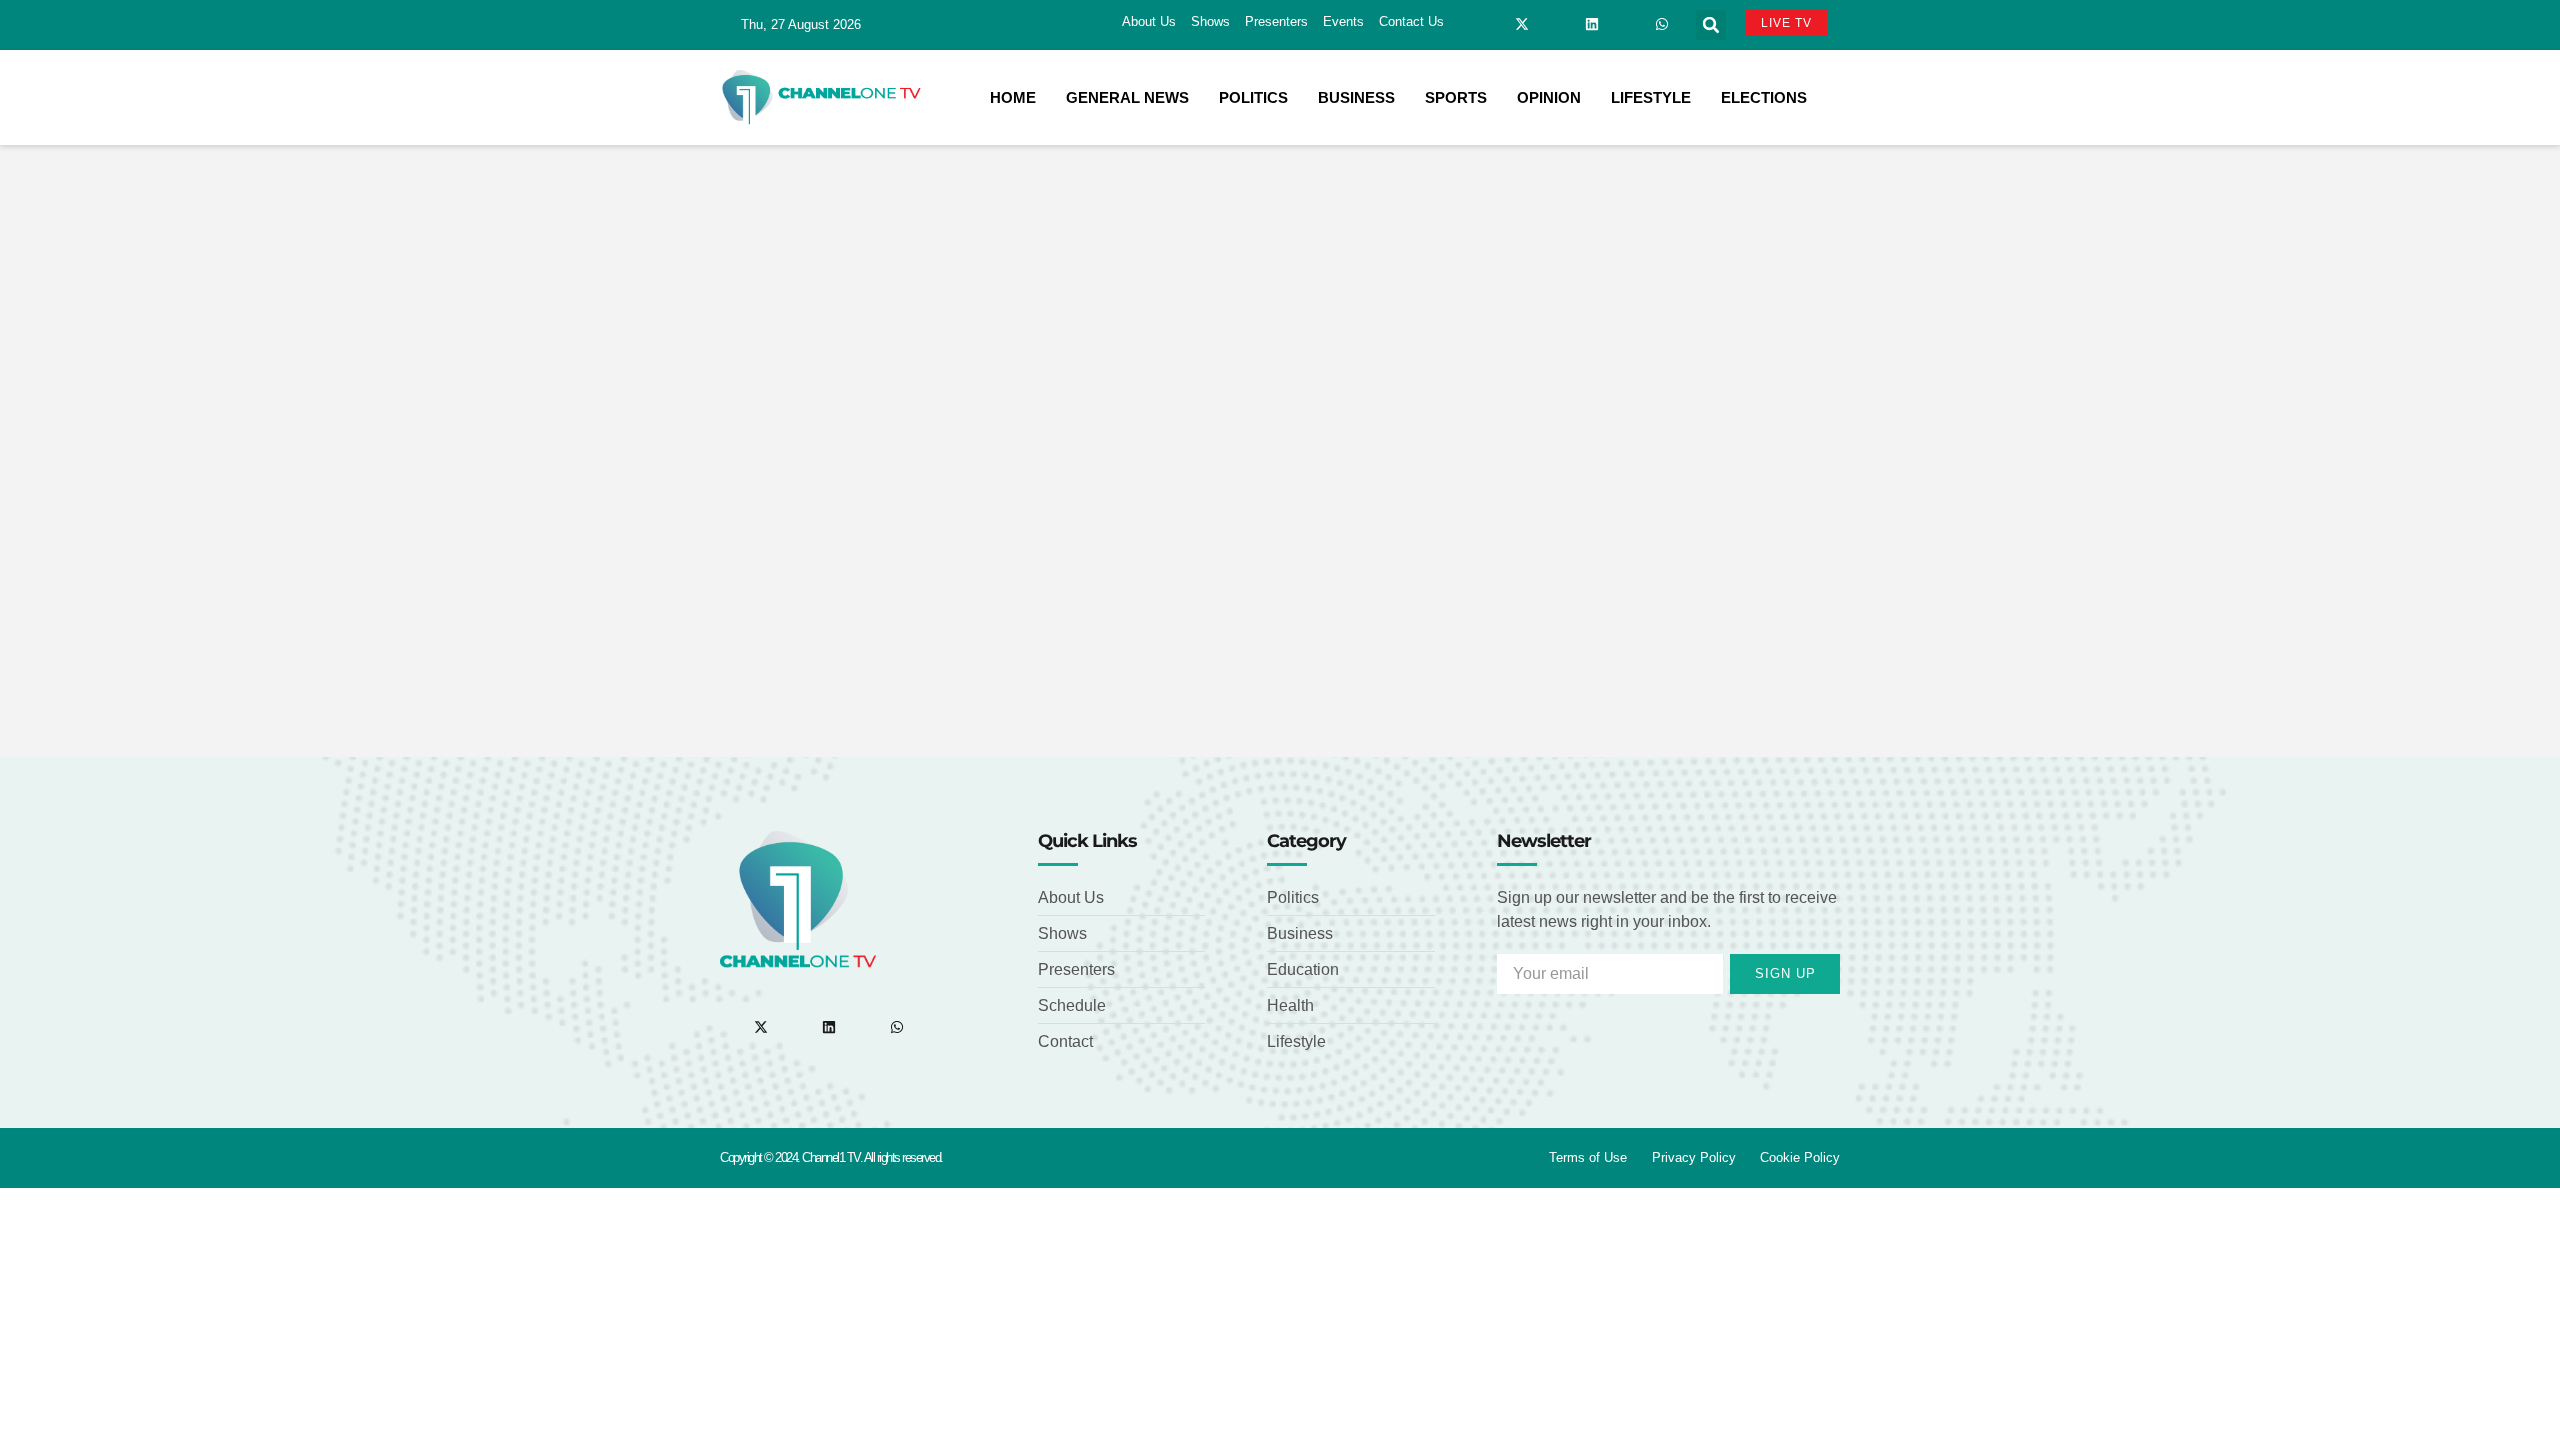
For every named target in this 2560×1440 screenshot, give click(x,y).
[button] (1711, 25)
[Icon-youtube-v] (1627, 24)
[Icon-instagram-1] (1557, 24)
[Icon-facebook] (1487, 24)
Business (1356, 97)
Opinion (1549, 97)
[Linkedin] (1592, 24)
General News (1127, 97)
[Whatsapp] (1662, 24)
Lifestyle (1651, 97)
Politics (1253, 97)
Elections (1764, 97)
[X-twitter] (1522, 24)
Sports (1456, 97)
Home (1013, 97)
